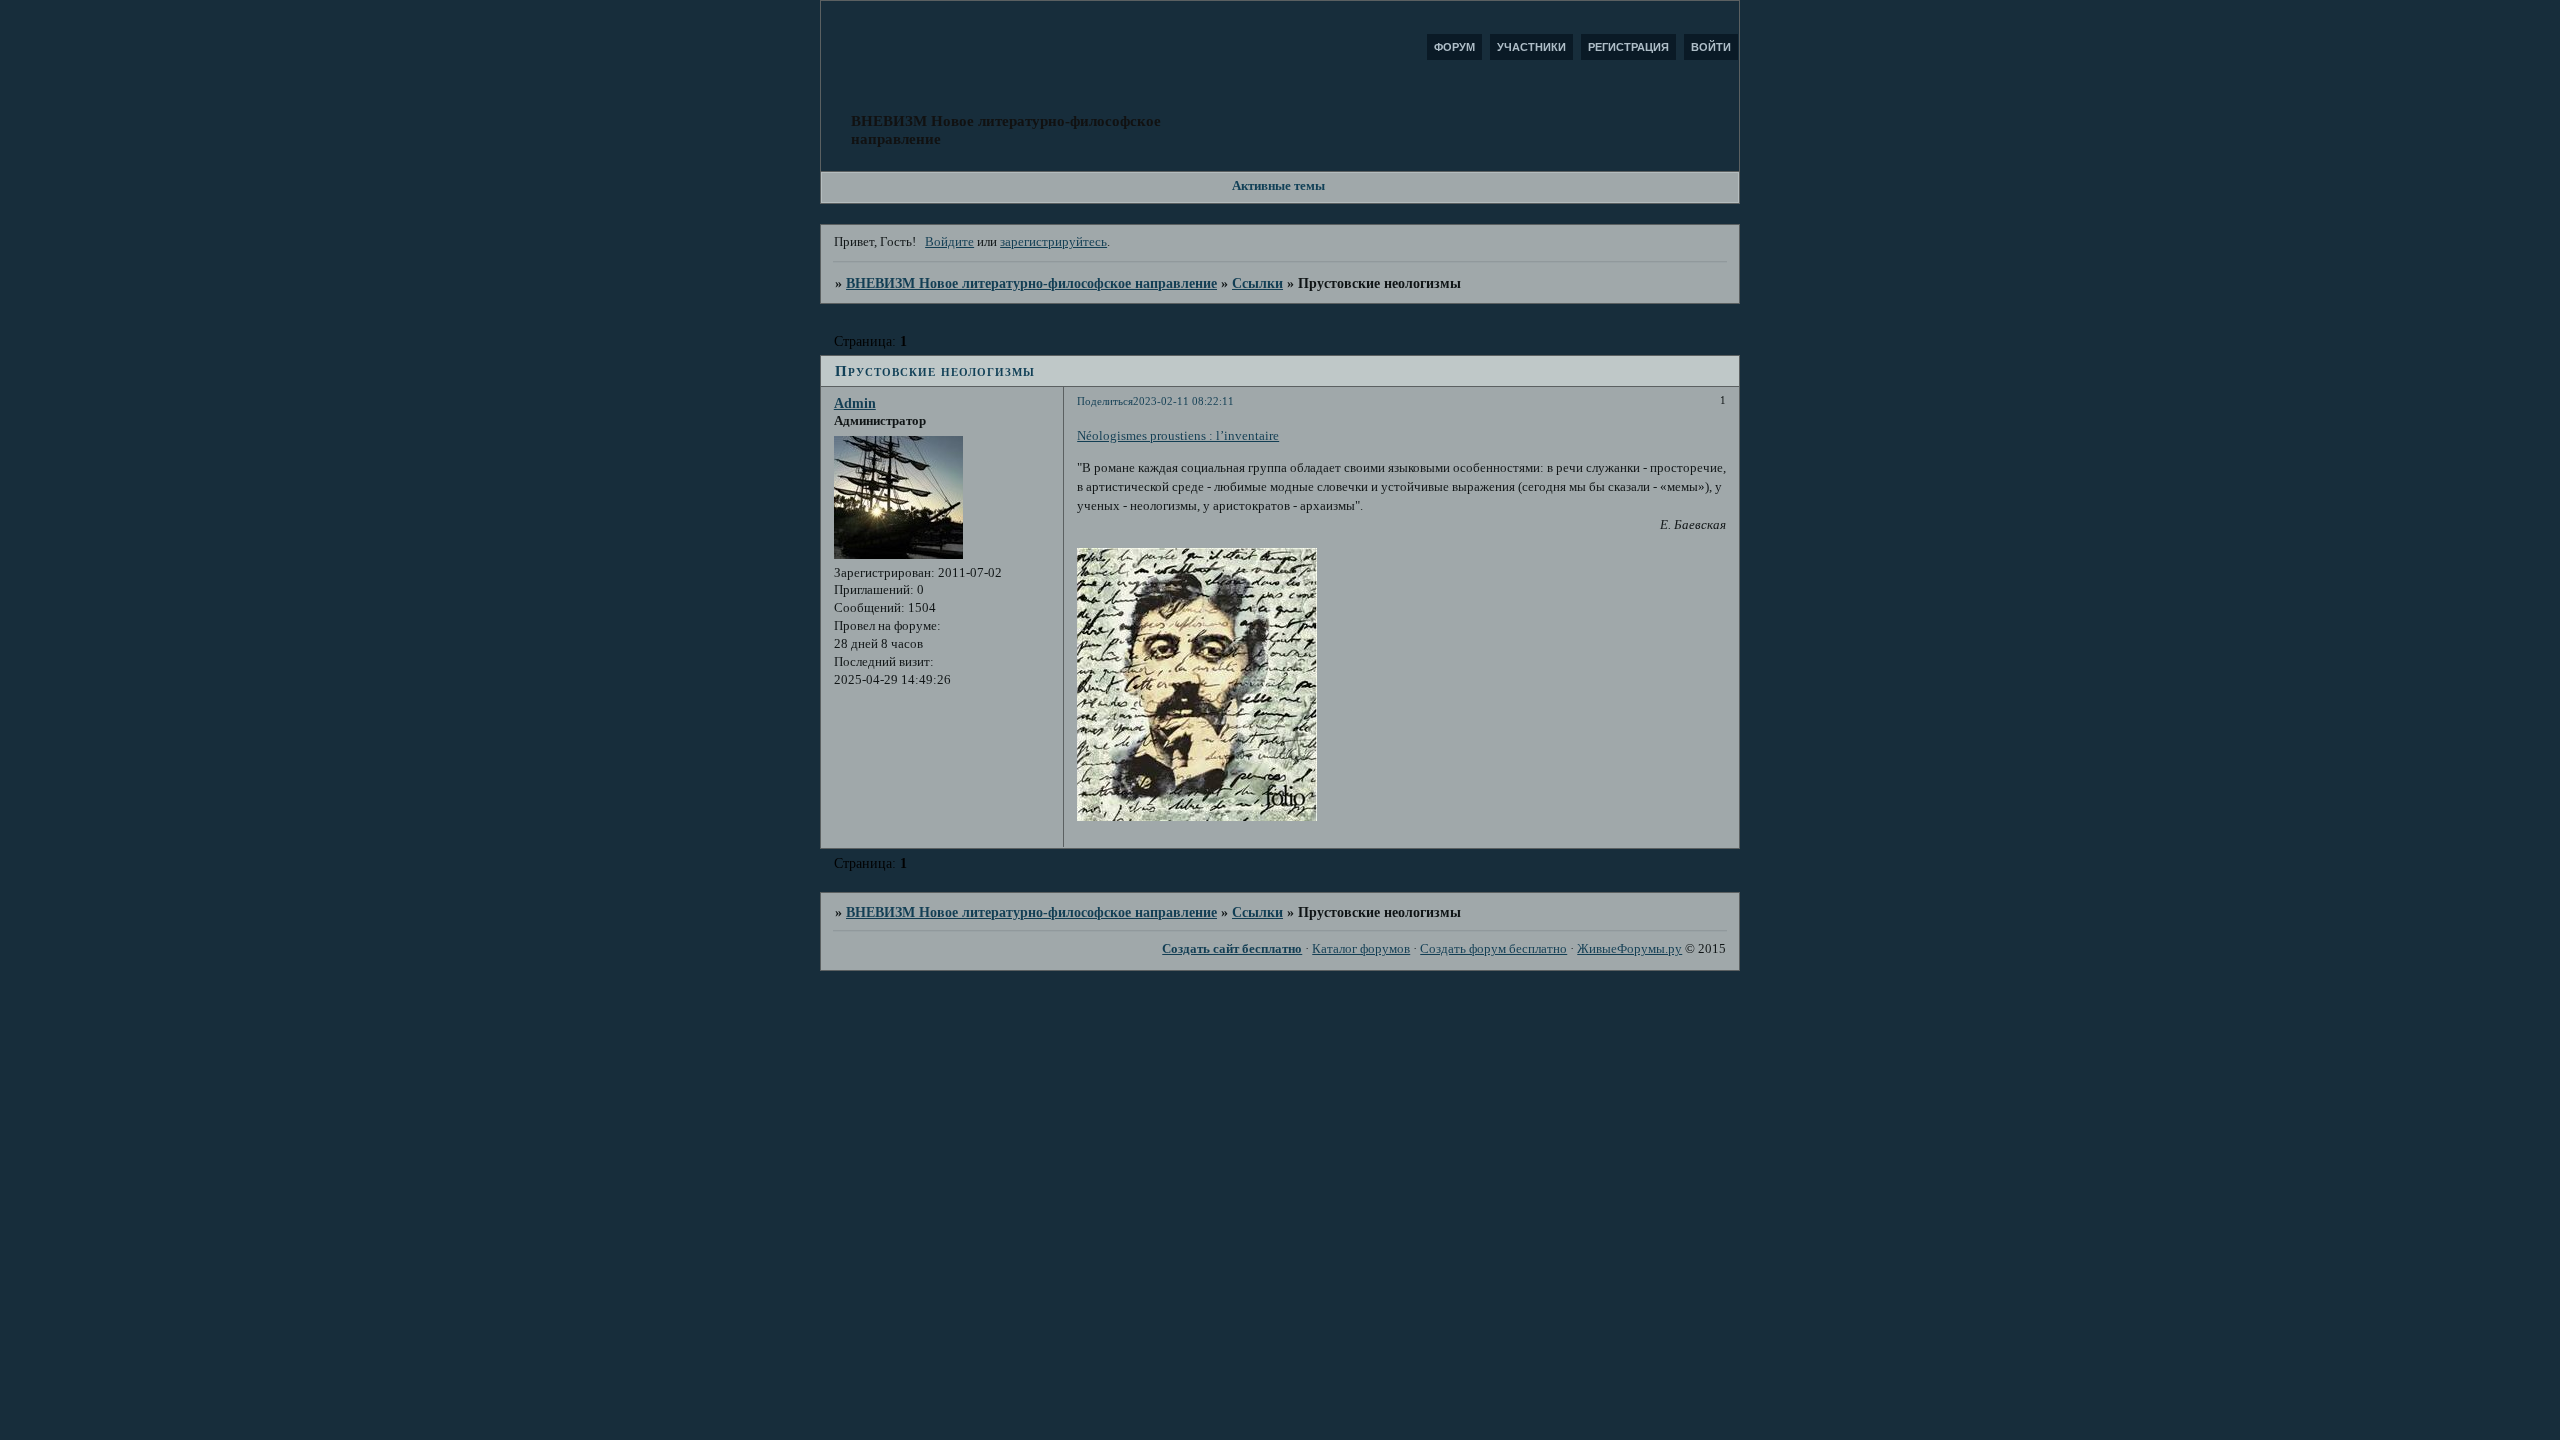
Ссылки (1257, 283)
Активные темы (1278, 186)
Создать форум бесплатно (1493, 949)
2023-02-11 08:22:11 (1183, 401)
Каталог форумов (1361, 949)
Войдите (949, 242)
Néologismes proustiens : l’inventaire (1178, 436)
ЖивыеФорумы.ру (1629, 949)
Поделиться (1105, 401)
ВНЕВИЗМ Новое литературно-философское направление (1031, 283)
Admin (855, 403)
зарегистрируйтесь (1053, 242)
